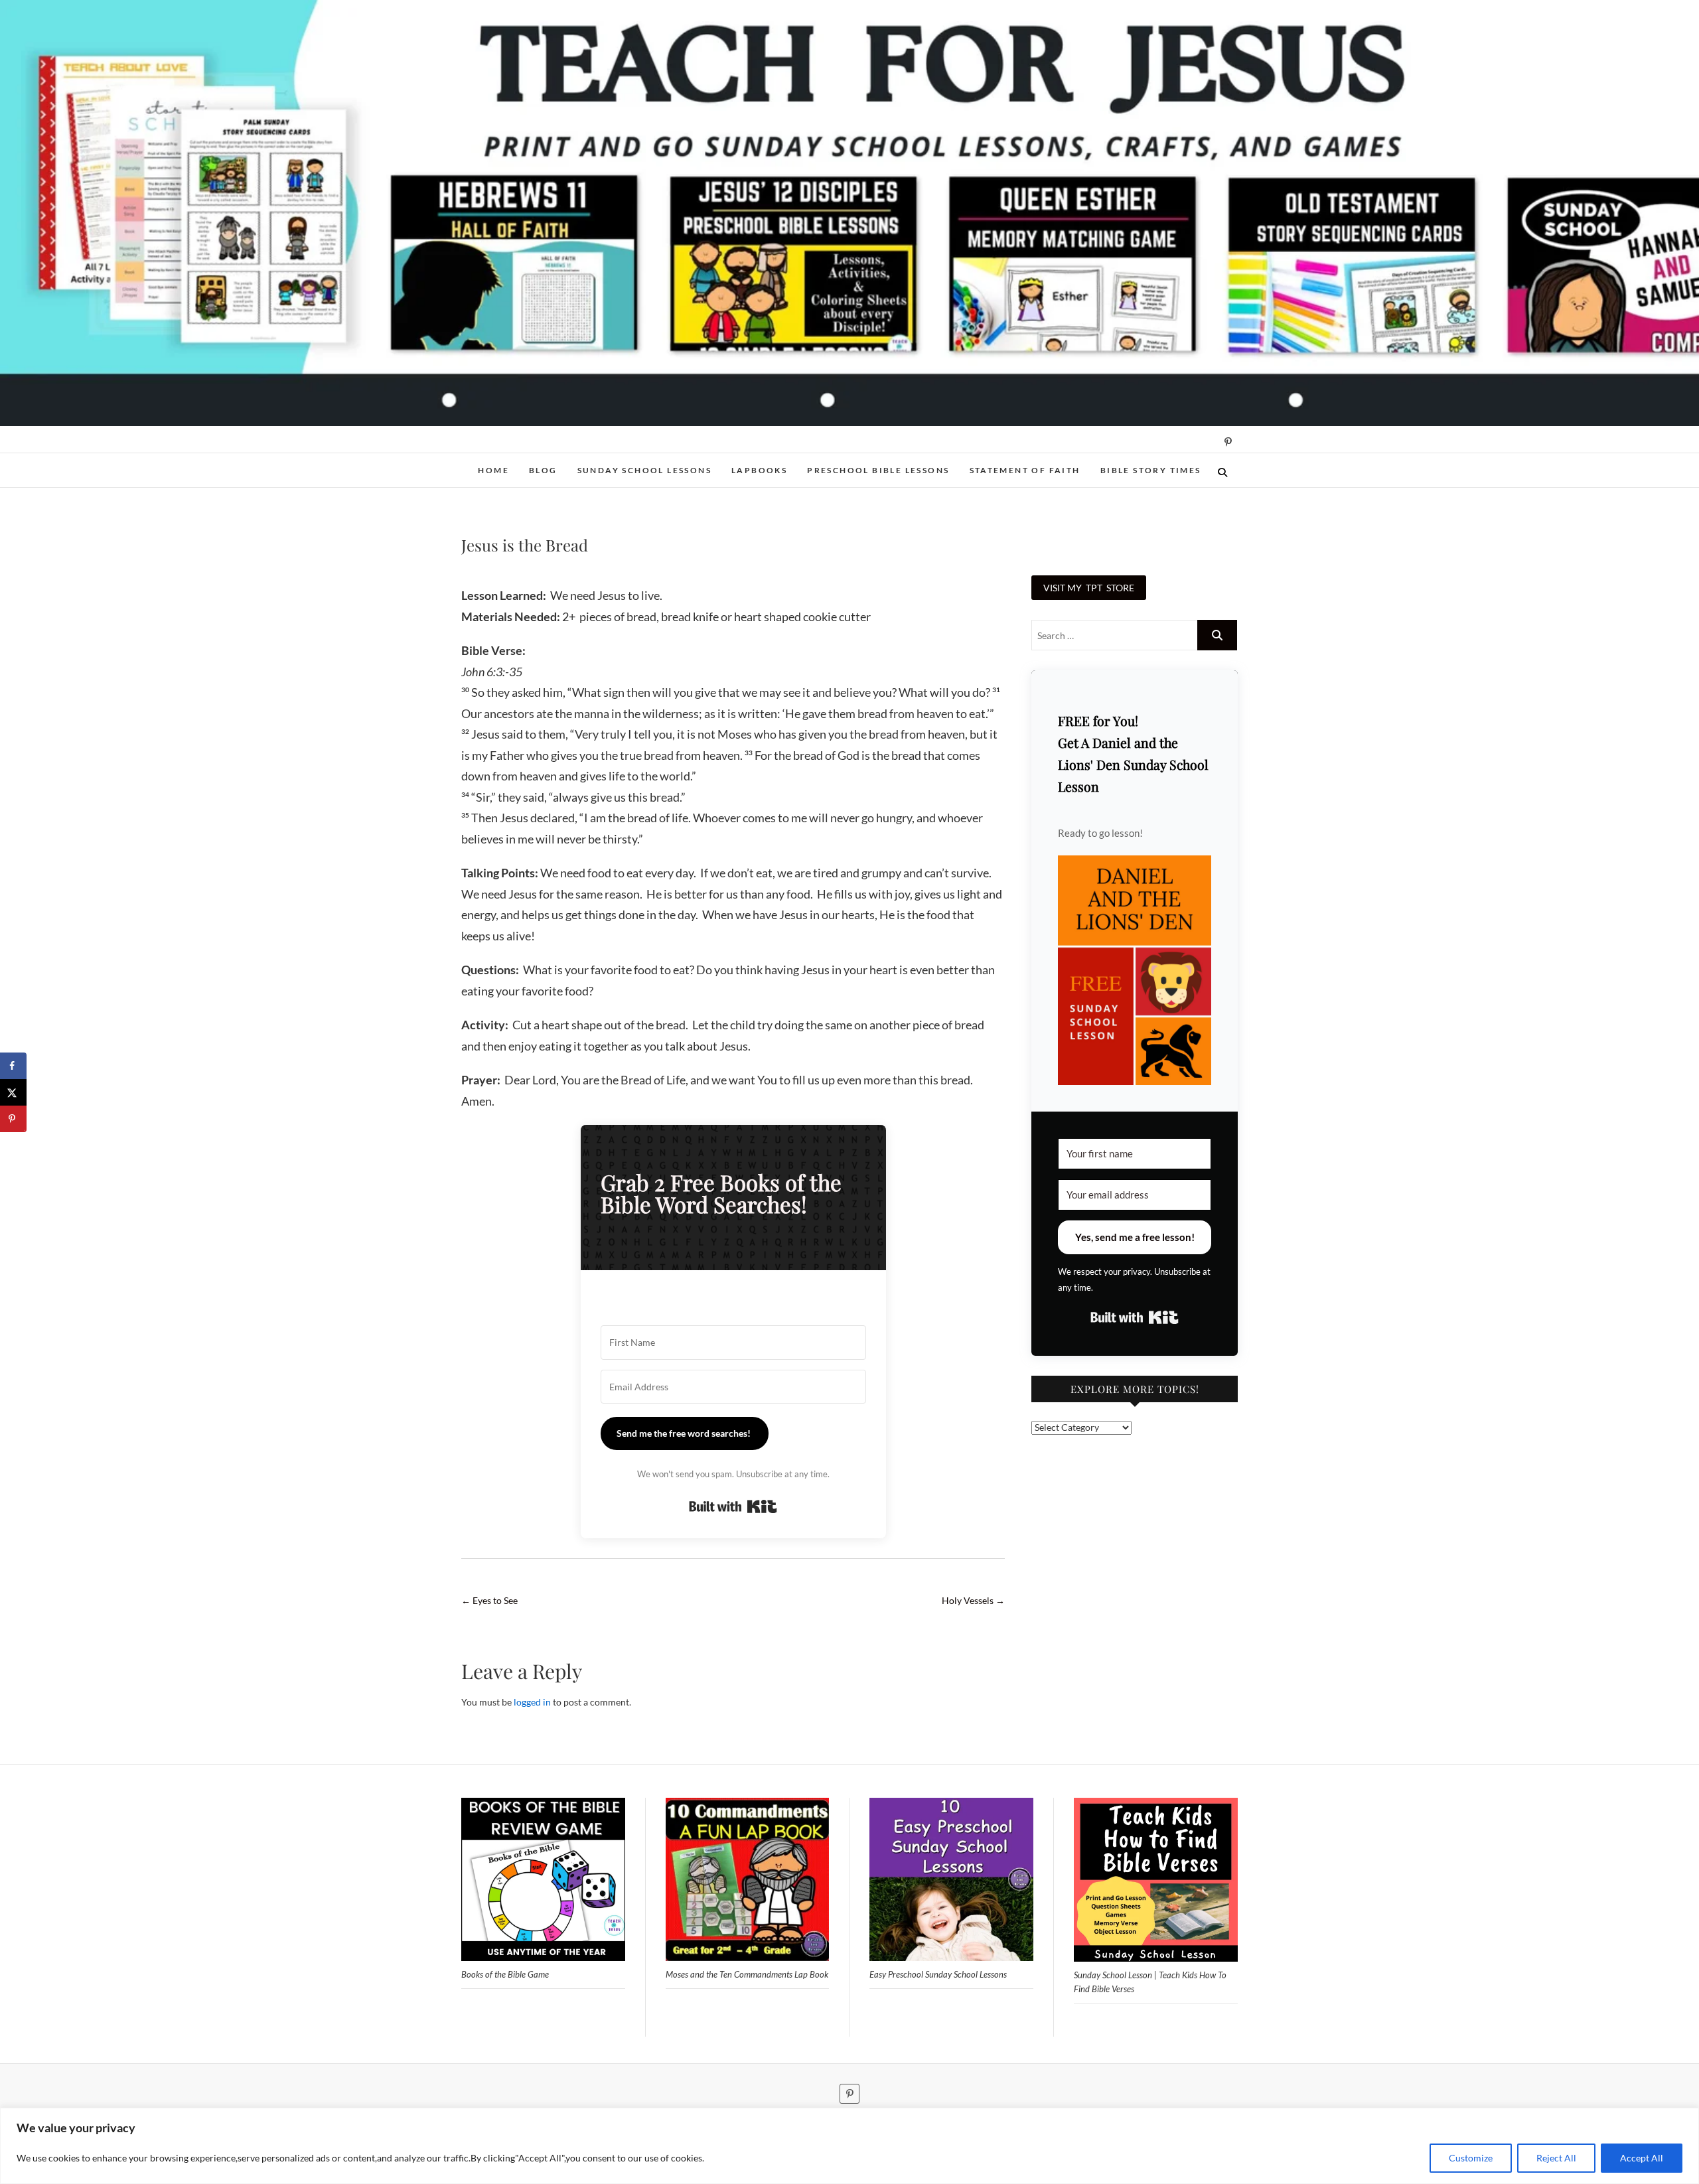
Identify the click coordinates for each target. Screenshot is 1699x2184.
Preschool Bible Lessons (878, 470)
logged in (532, 1702)
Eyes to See (489, 1600)
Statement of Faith (1025, 470)
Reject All (1556, 2158)
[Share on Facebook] (13, 1066)
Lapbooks (759, 470)
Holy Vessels (973, 1600)
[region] (849, 2146)
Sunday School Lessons (644, 470)
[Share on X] (13, 1092)
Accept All (1642, 2158)
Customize (1471, 2158)
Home (493, 470)
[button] (1135, 971)
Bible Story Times (1151, 470)
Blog (543, 470)
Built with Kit (733, 1506)
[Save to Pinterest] (13, 1119)
